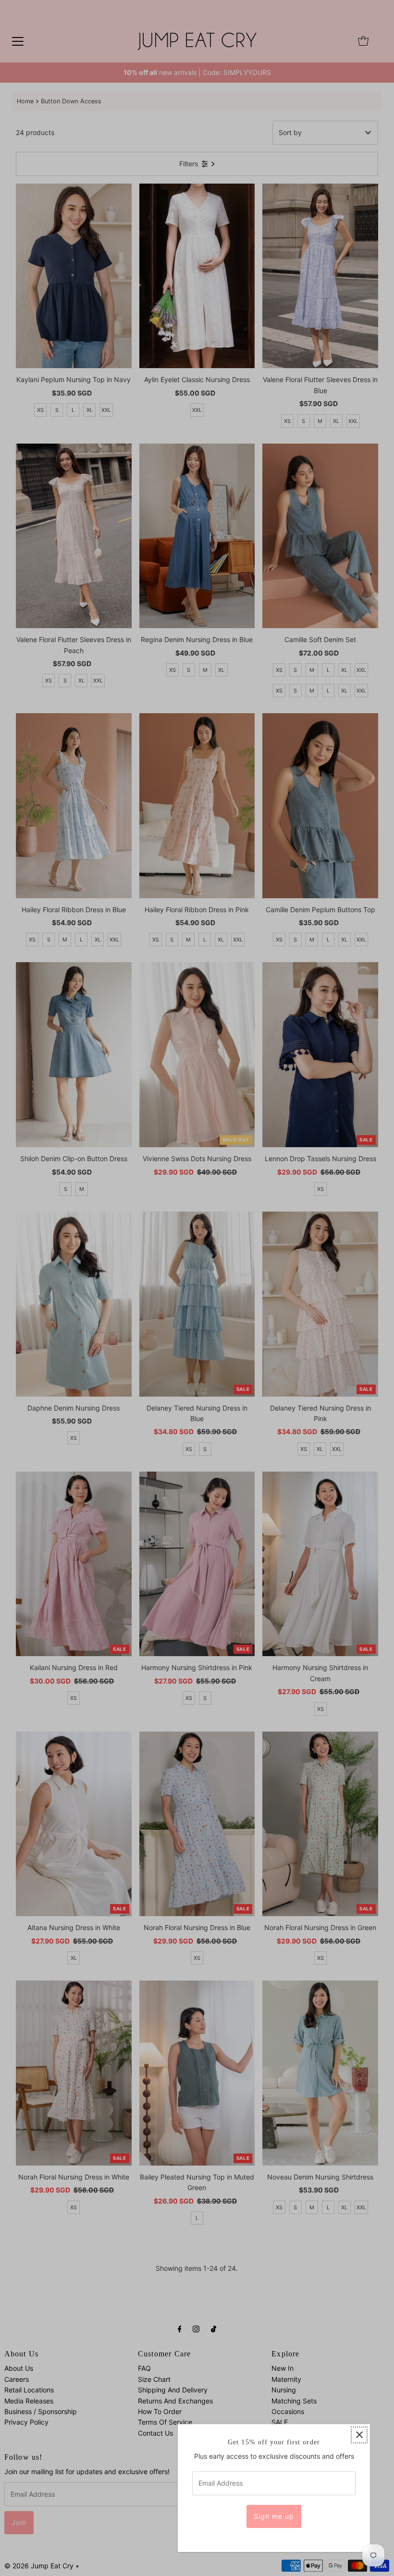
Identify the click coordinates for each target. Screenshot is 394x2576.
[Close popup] (359, 2435)
